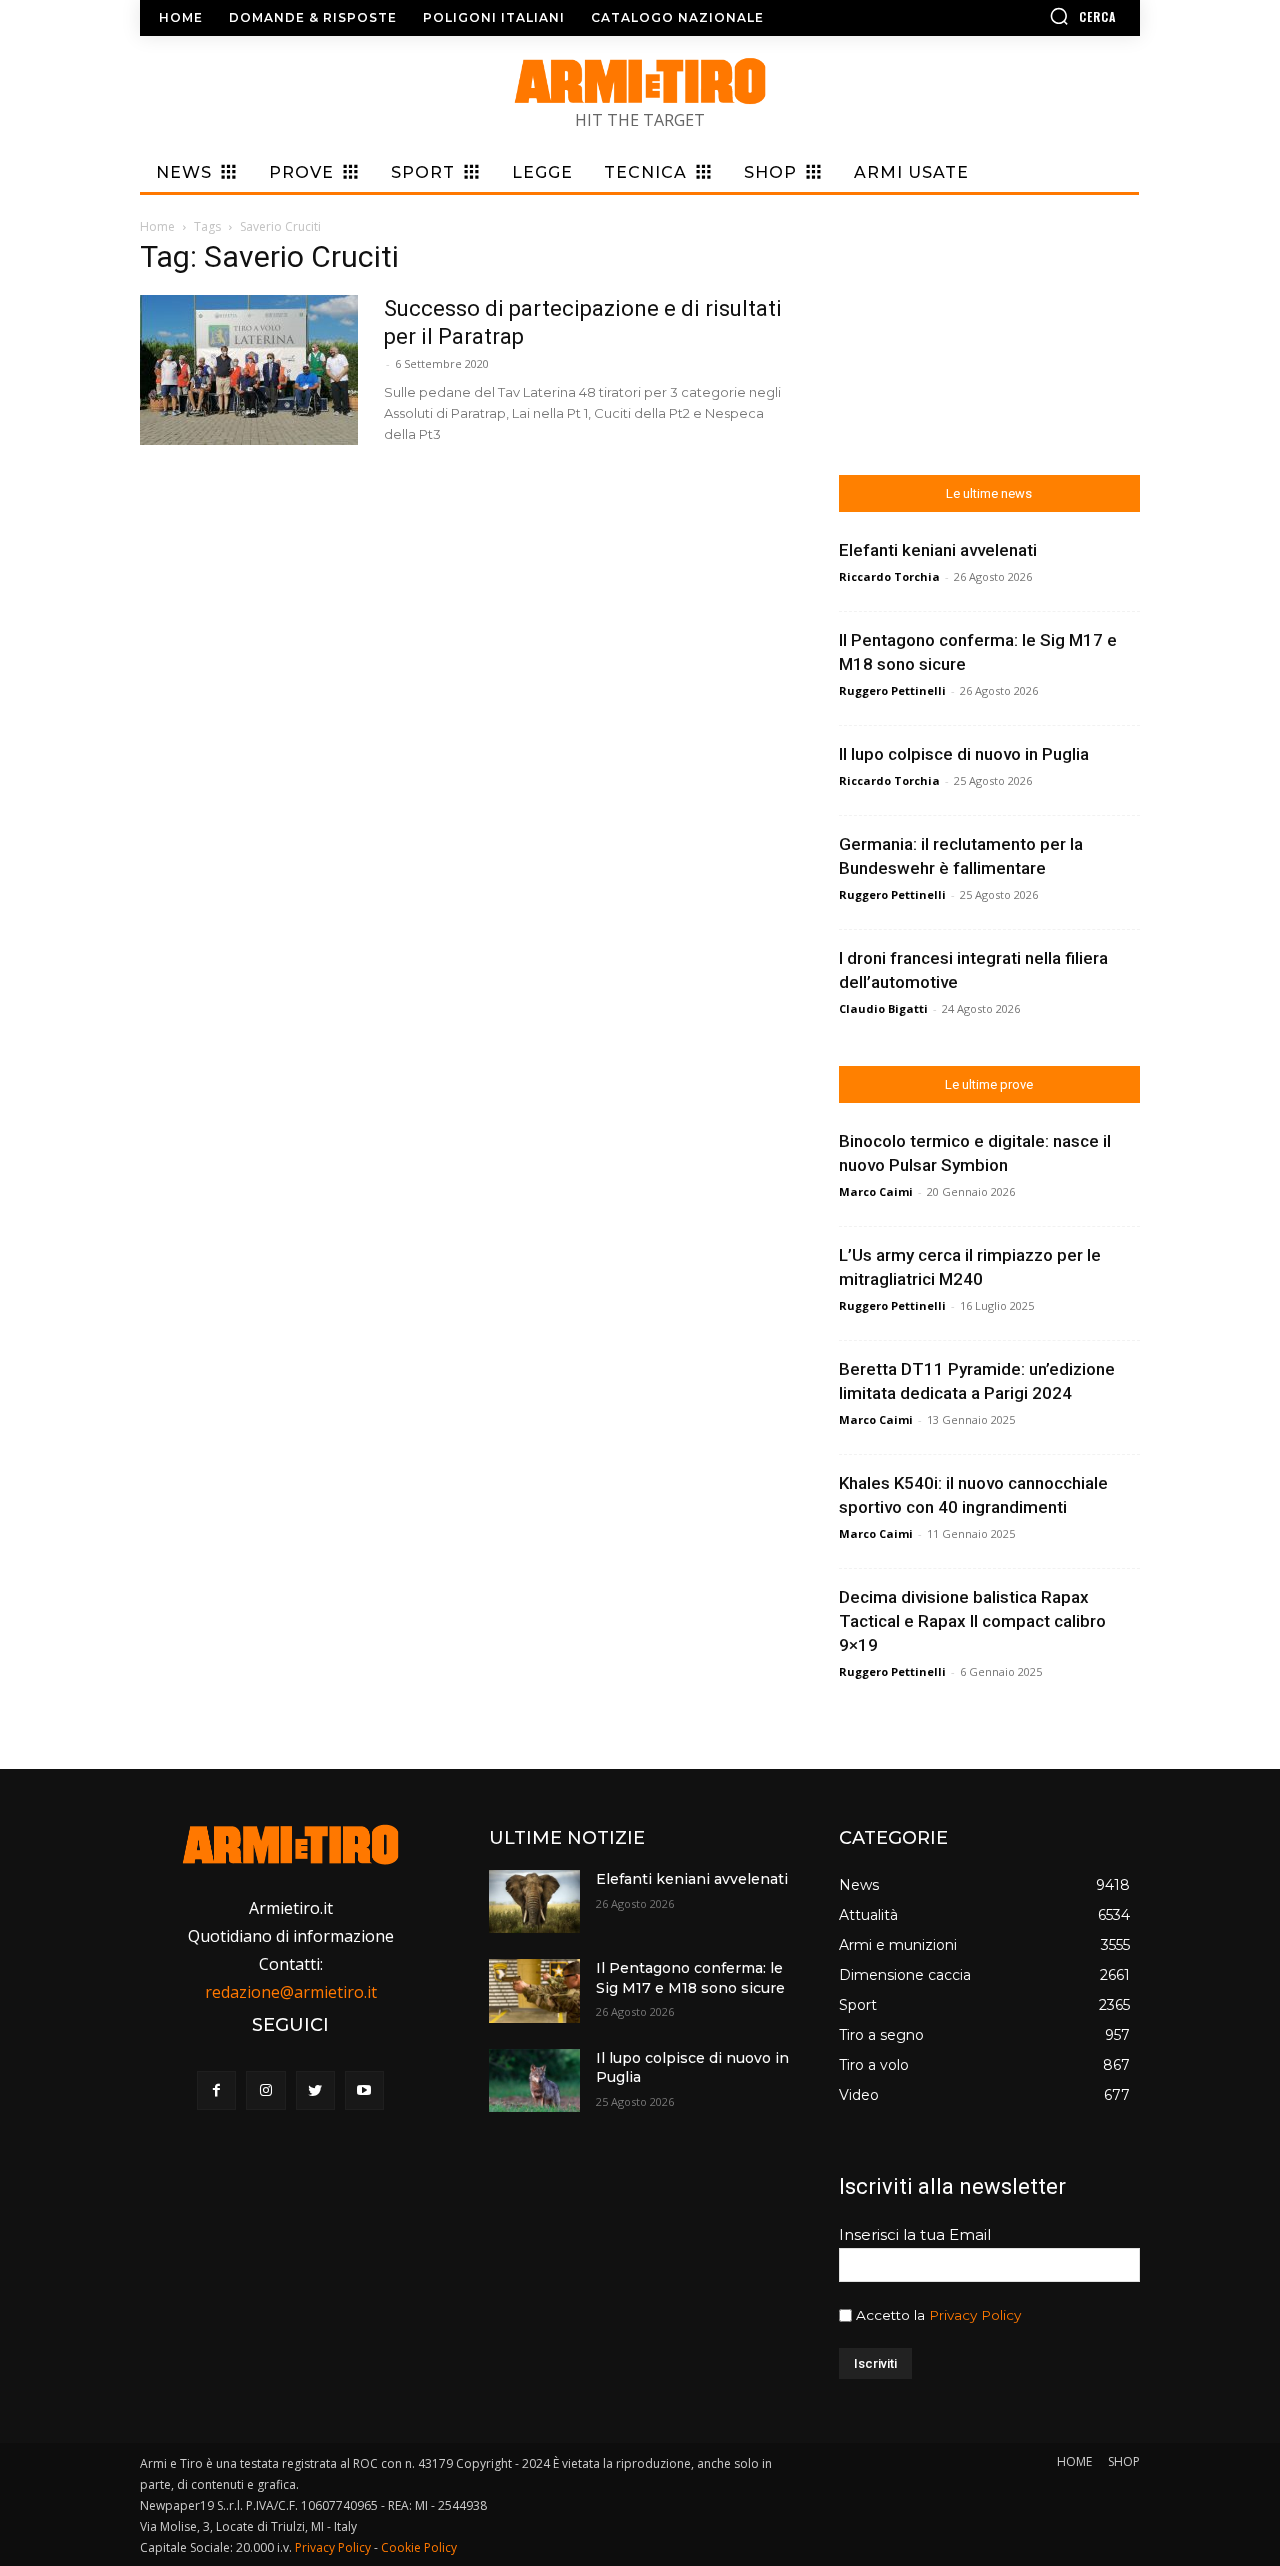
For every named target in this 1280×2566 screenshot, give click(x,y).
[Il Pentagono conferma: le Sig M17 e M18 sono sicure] (534, 1990)
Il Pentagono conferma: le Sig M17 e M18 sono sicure (690, 1978)
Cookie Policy (419, 2547)
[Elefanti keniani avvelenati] (534, 1901)
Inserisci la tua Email (915, 2234)
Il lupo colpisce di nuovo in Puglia (964, 754)
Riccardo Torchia (889, 576)
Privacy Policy (975, 2315)
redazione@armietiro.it (291, 1992)
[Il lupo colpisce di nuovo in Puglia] (534, 2080)
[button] (1025, 16)
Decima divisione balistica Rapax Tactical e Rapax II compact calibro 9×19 (972, 1621)
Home (157, 226)
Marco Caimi (876, 1191)
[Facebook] (216, 2090)
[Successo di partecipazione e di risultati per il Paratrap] (249, 370)
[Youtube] (364, 2090)
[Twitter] (315, 2090)
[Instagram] (265, 2090)
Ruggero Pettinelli (892, 690)
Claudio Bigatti (883, 1008)
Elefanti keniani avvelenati (938, 550)
